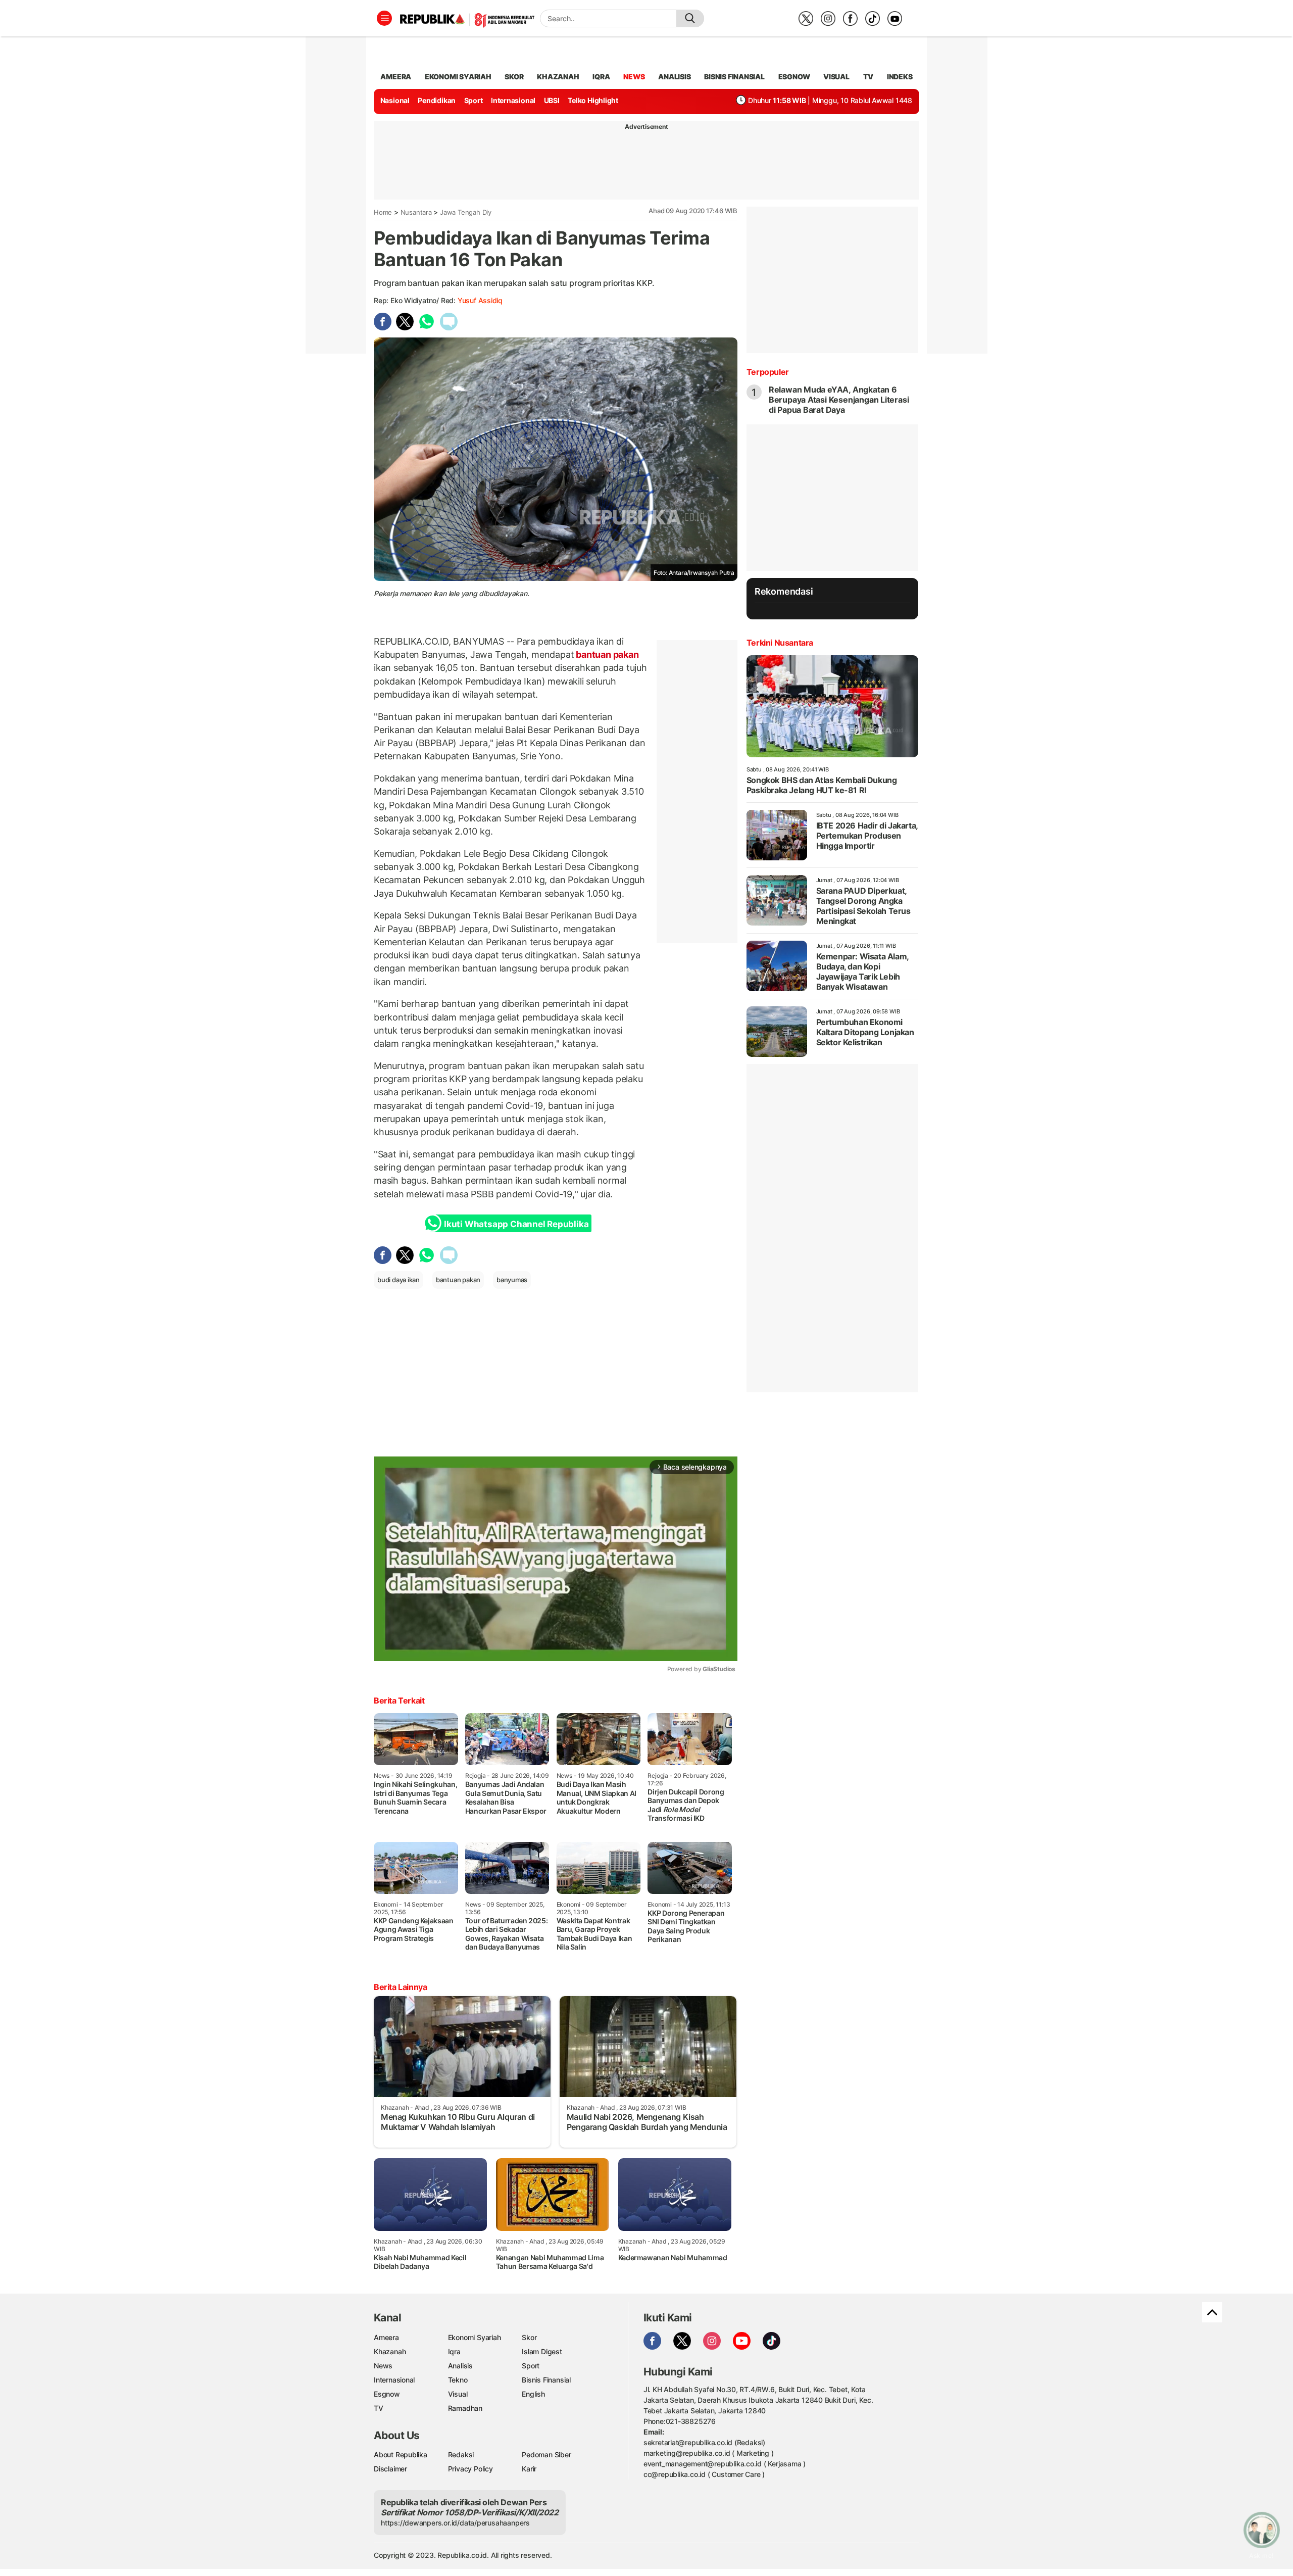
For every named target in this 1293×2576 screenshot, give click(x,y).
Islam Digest (542, 2351)
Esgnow (387, 2394)
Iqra (454, 2351)
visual (836, 77)
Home (383, 212)
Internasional (513, 100)
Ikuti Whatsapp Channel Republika (516, 1224)
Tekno (458, 2380)
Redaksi (461, 2455)
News (383, 2366)
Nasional (395, 100)
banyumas (512, 1280)
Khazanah (390, 2351)
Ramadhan (465, 2408)
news (634, 77)
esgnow (794, 77)
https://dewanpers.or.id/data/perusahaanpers (455, 2523)
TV (868, 77)
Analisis (460, 2366)
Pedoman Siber (546, 2455)
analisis (674, 77)
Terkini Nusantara (780, 643)
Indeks (900, 77)
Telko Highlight (593, 100)
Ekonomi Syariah (458, 77)
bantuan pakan (606, 654)
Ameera (386, 2337)
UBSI (552, 100)
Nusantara (416, 212)
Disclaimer (390, 2469)
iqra (601, 77)
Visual (458, 2394)
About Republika (401, 2455)
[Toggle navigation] (384, 18)
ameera (396, 77)
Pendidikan (437, 100)
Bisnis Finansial (734, 77)
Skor (529, 2337)
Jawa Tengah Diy (466, 212)
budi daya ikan (399, 1280)
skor (514, 77)
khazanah (558, 77)
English (533, 2394)
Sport (474, 100)
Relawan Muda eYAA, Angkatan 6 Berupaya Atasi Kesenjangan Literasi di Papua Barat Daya (839, 400)
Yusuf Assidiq (480, 300)
